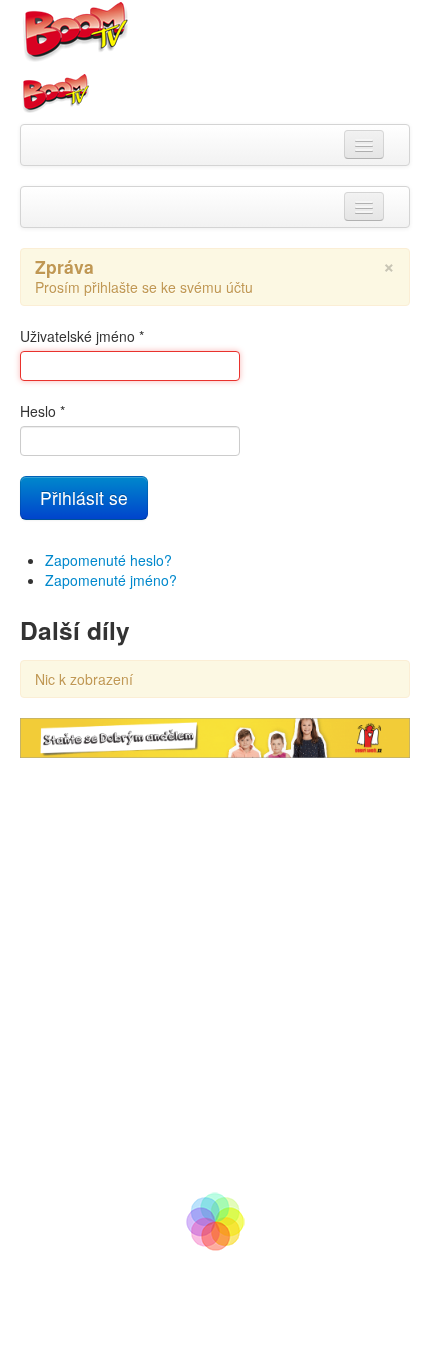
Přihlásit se (84, 497)
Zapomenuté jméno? (111, 580)
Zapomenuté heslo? (108, 560)
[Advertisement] (215, 973)
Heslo (42, 411)
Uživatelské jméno (82, 336)
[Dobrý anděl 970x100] (215, 736)
